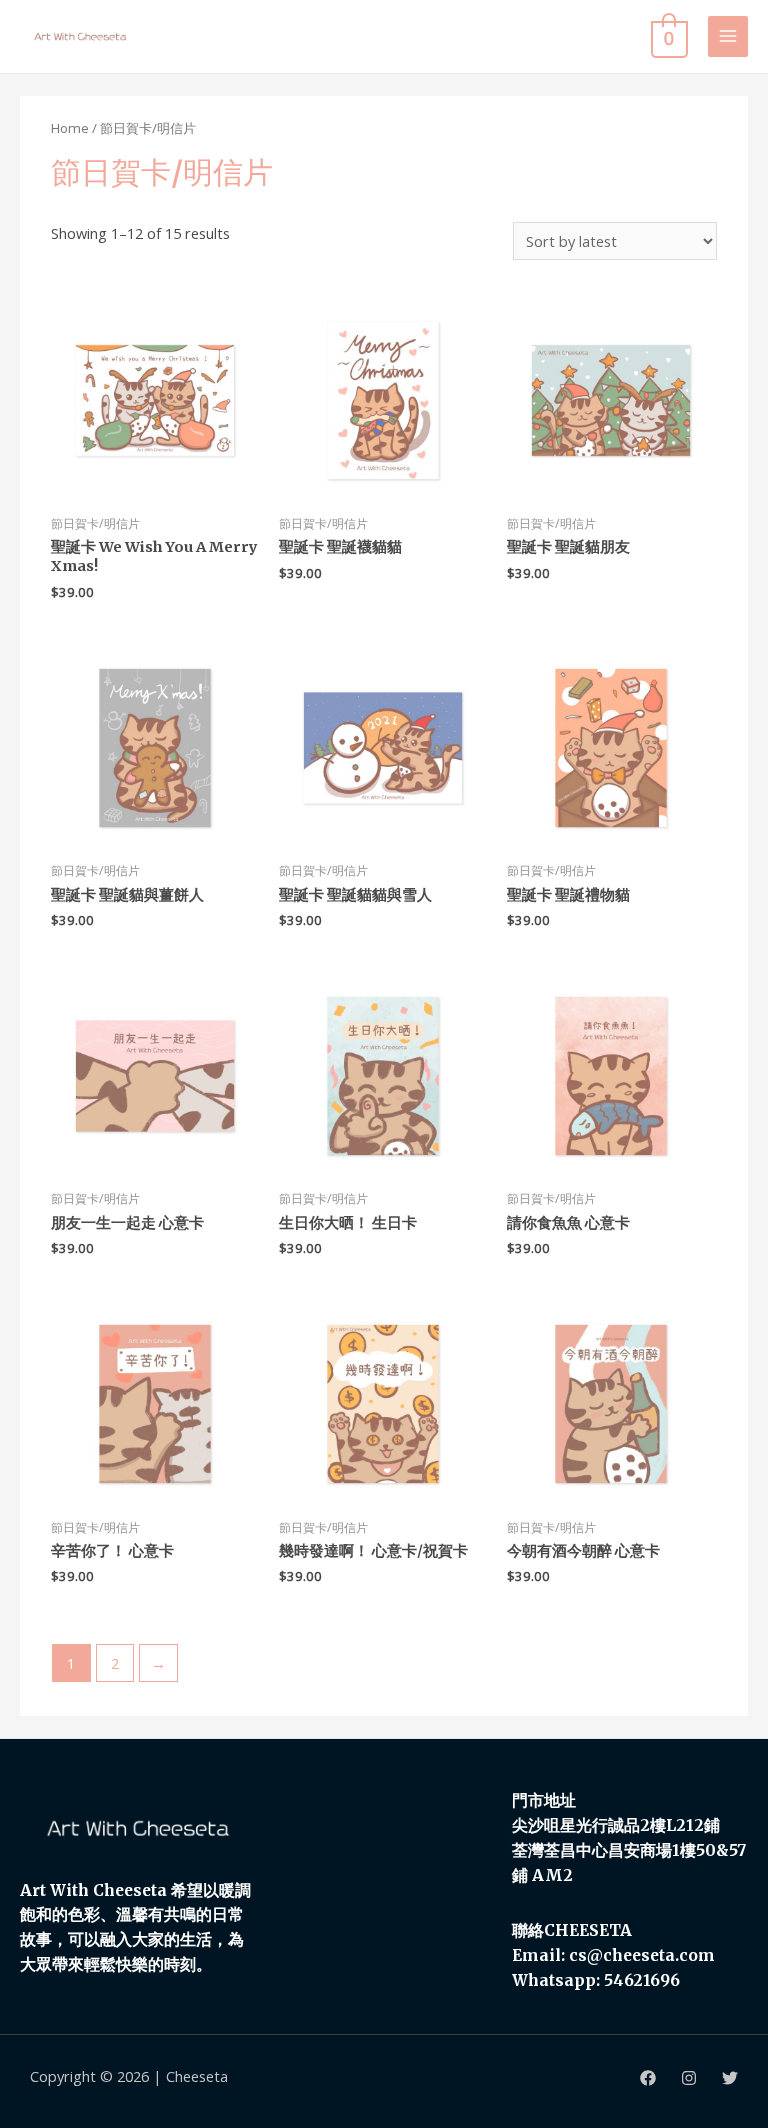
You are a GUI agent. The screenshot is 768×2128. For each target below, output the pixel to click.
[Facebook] (648, 2078)
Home (70, 128)
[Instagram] (689, 2078)
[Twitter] (730, 2078)
